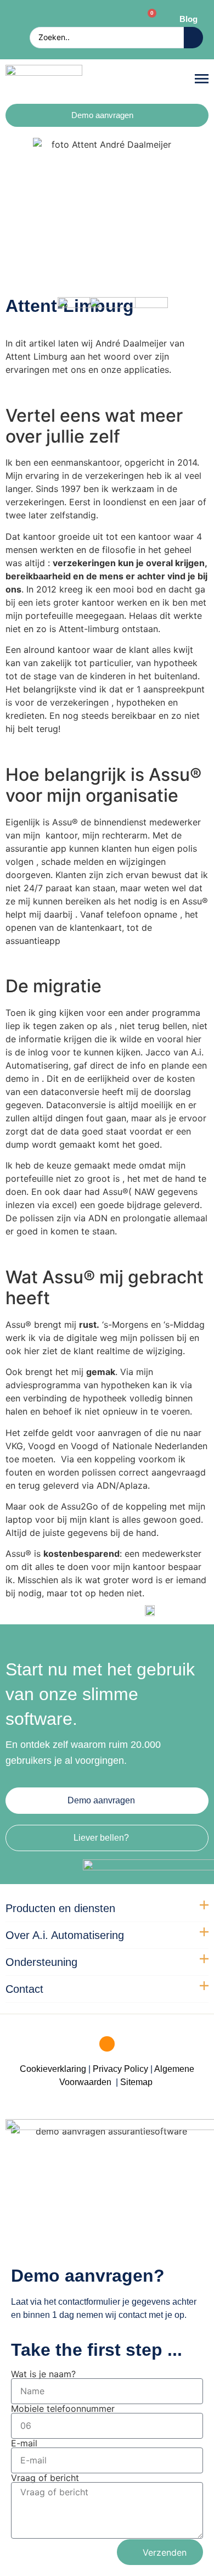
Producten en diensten (60, 1908)
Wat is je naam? (43, 2374)
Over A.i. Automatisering (65, 1935)
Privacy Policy (120, 2069)
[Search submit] (193, 38)
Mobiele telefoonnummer (63, 2409)
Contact (24, 1989)
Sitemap (137, 2082)
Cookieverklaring (53, 2069)
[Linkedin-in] (107, 2044)
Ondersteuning (41, 1962)
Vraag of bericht (45, 2478)
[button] (202, 79)
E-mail (24, 2443)
